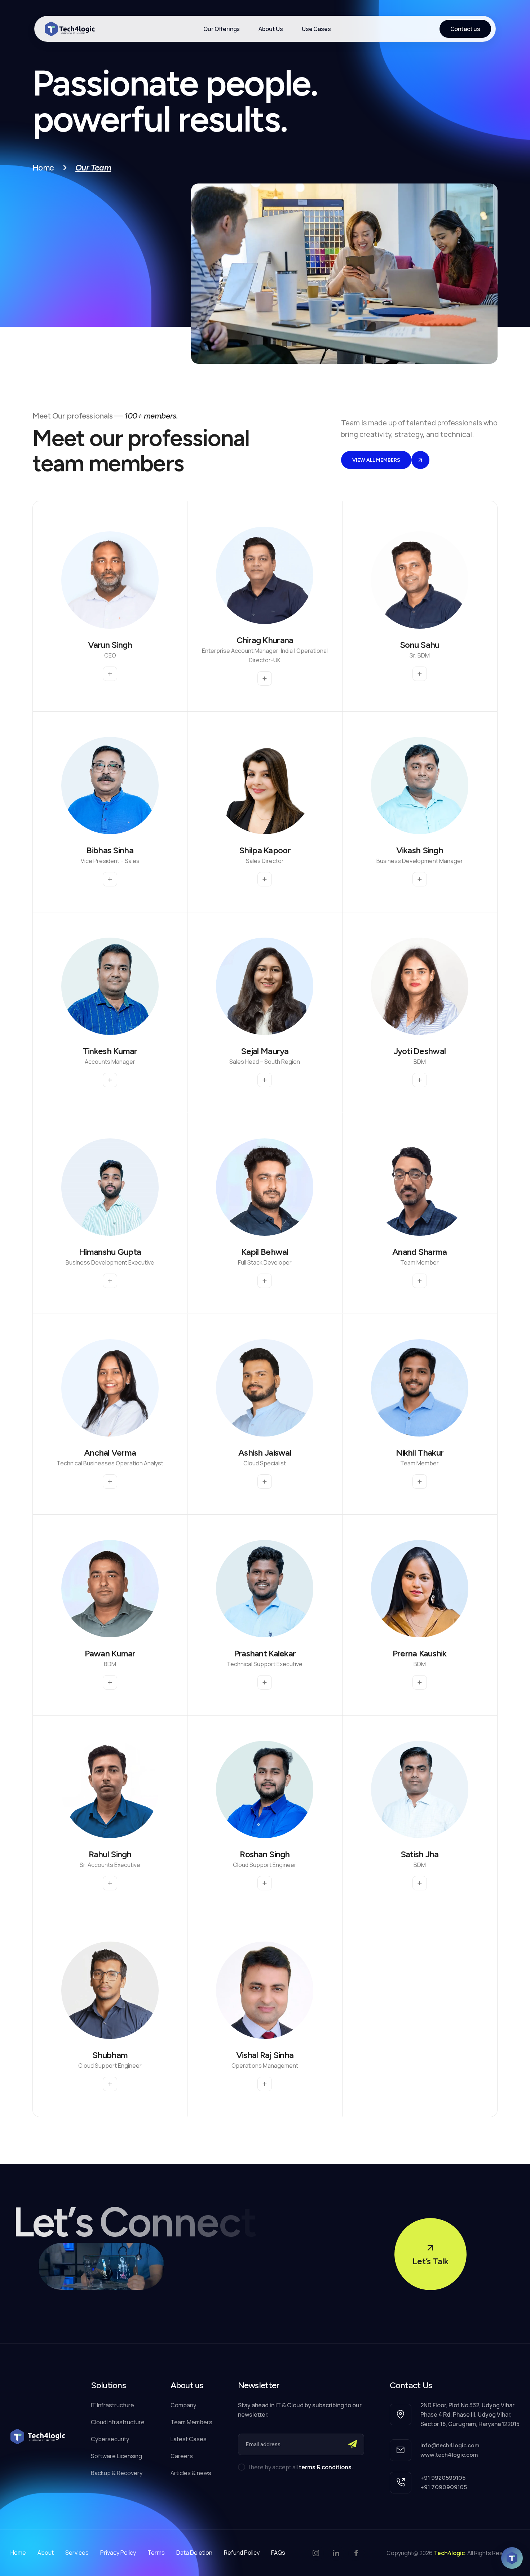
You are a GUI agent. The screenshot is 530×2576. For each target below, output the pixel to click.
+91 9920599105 (443, 2478)
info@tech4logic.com (450, 2445)
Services (77, 2553)
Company (183, 2405)
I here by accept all (301, 2467)
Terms (156, 2553)
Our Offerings (222, 29)
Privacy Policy (118, 2553)
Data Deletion (194, 2553)
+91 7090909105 (444, 2487)
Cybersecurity (110, 2439)
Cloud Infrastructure (118, 2422)
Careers (182, 2456)
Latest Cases (189, 2439)
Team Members (191, 2422)
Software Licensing (116, 2456)
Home (43, 168)
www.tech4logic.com (449, 2455)
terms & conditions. (326, 2467)
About (46, 2553)
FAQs (278, 2553)
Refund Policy (242, 2553)
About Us (271, 29)
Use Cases (316, 29)
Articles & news (191, 2473)
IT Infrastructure (112, 2405)
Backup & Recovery (117, 2473)
